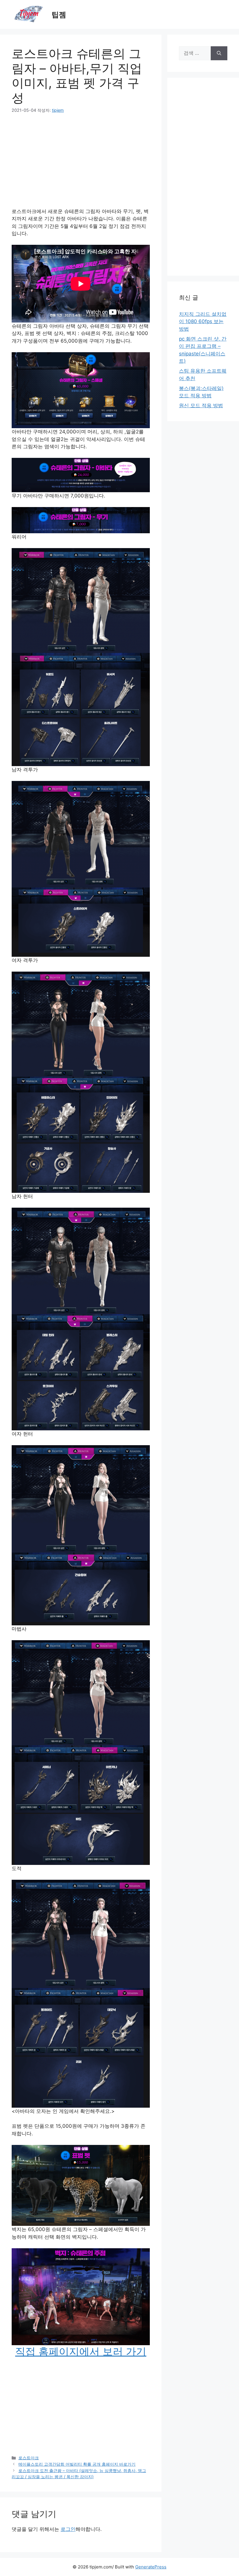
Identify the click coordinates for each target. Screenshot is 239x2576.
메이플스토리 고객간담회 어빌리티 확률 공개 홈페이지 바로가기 (77, 2464)
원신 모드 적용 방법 (201, 405)
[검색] (219, 53)
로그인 (68, 2529)
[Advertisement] (81, 164)
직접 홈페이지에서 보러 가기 (81, 2351)
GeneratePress (151, 2567)
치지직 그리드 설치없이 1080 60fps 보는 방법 (203, 321)
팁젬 (59, 15)
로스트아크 (29, 2458)
